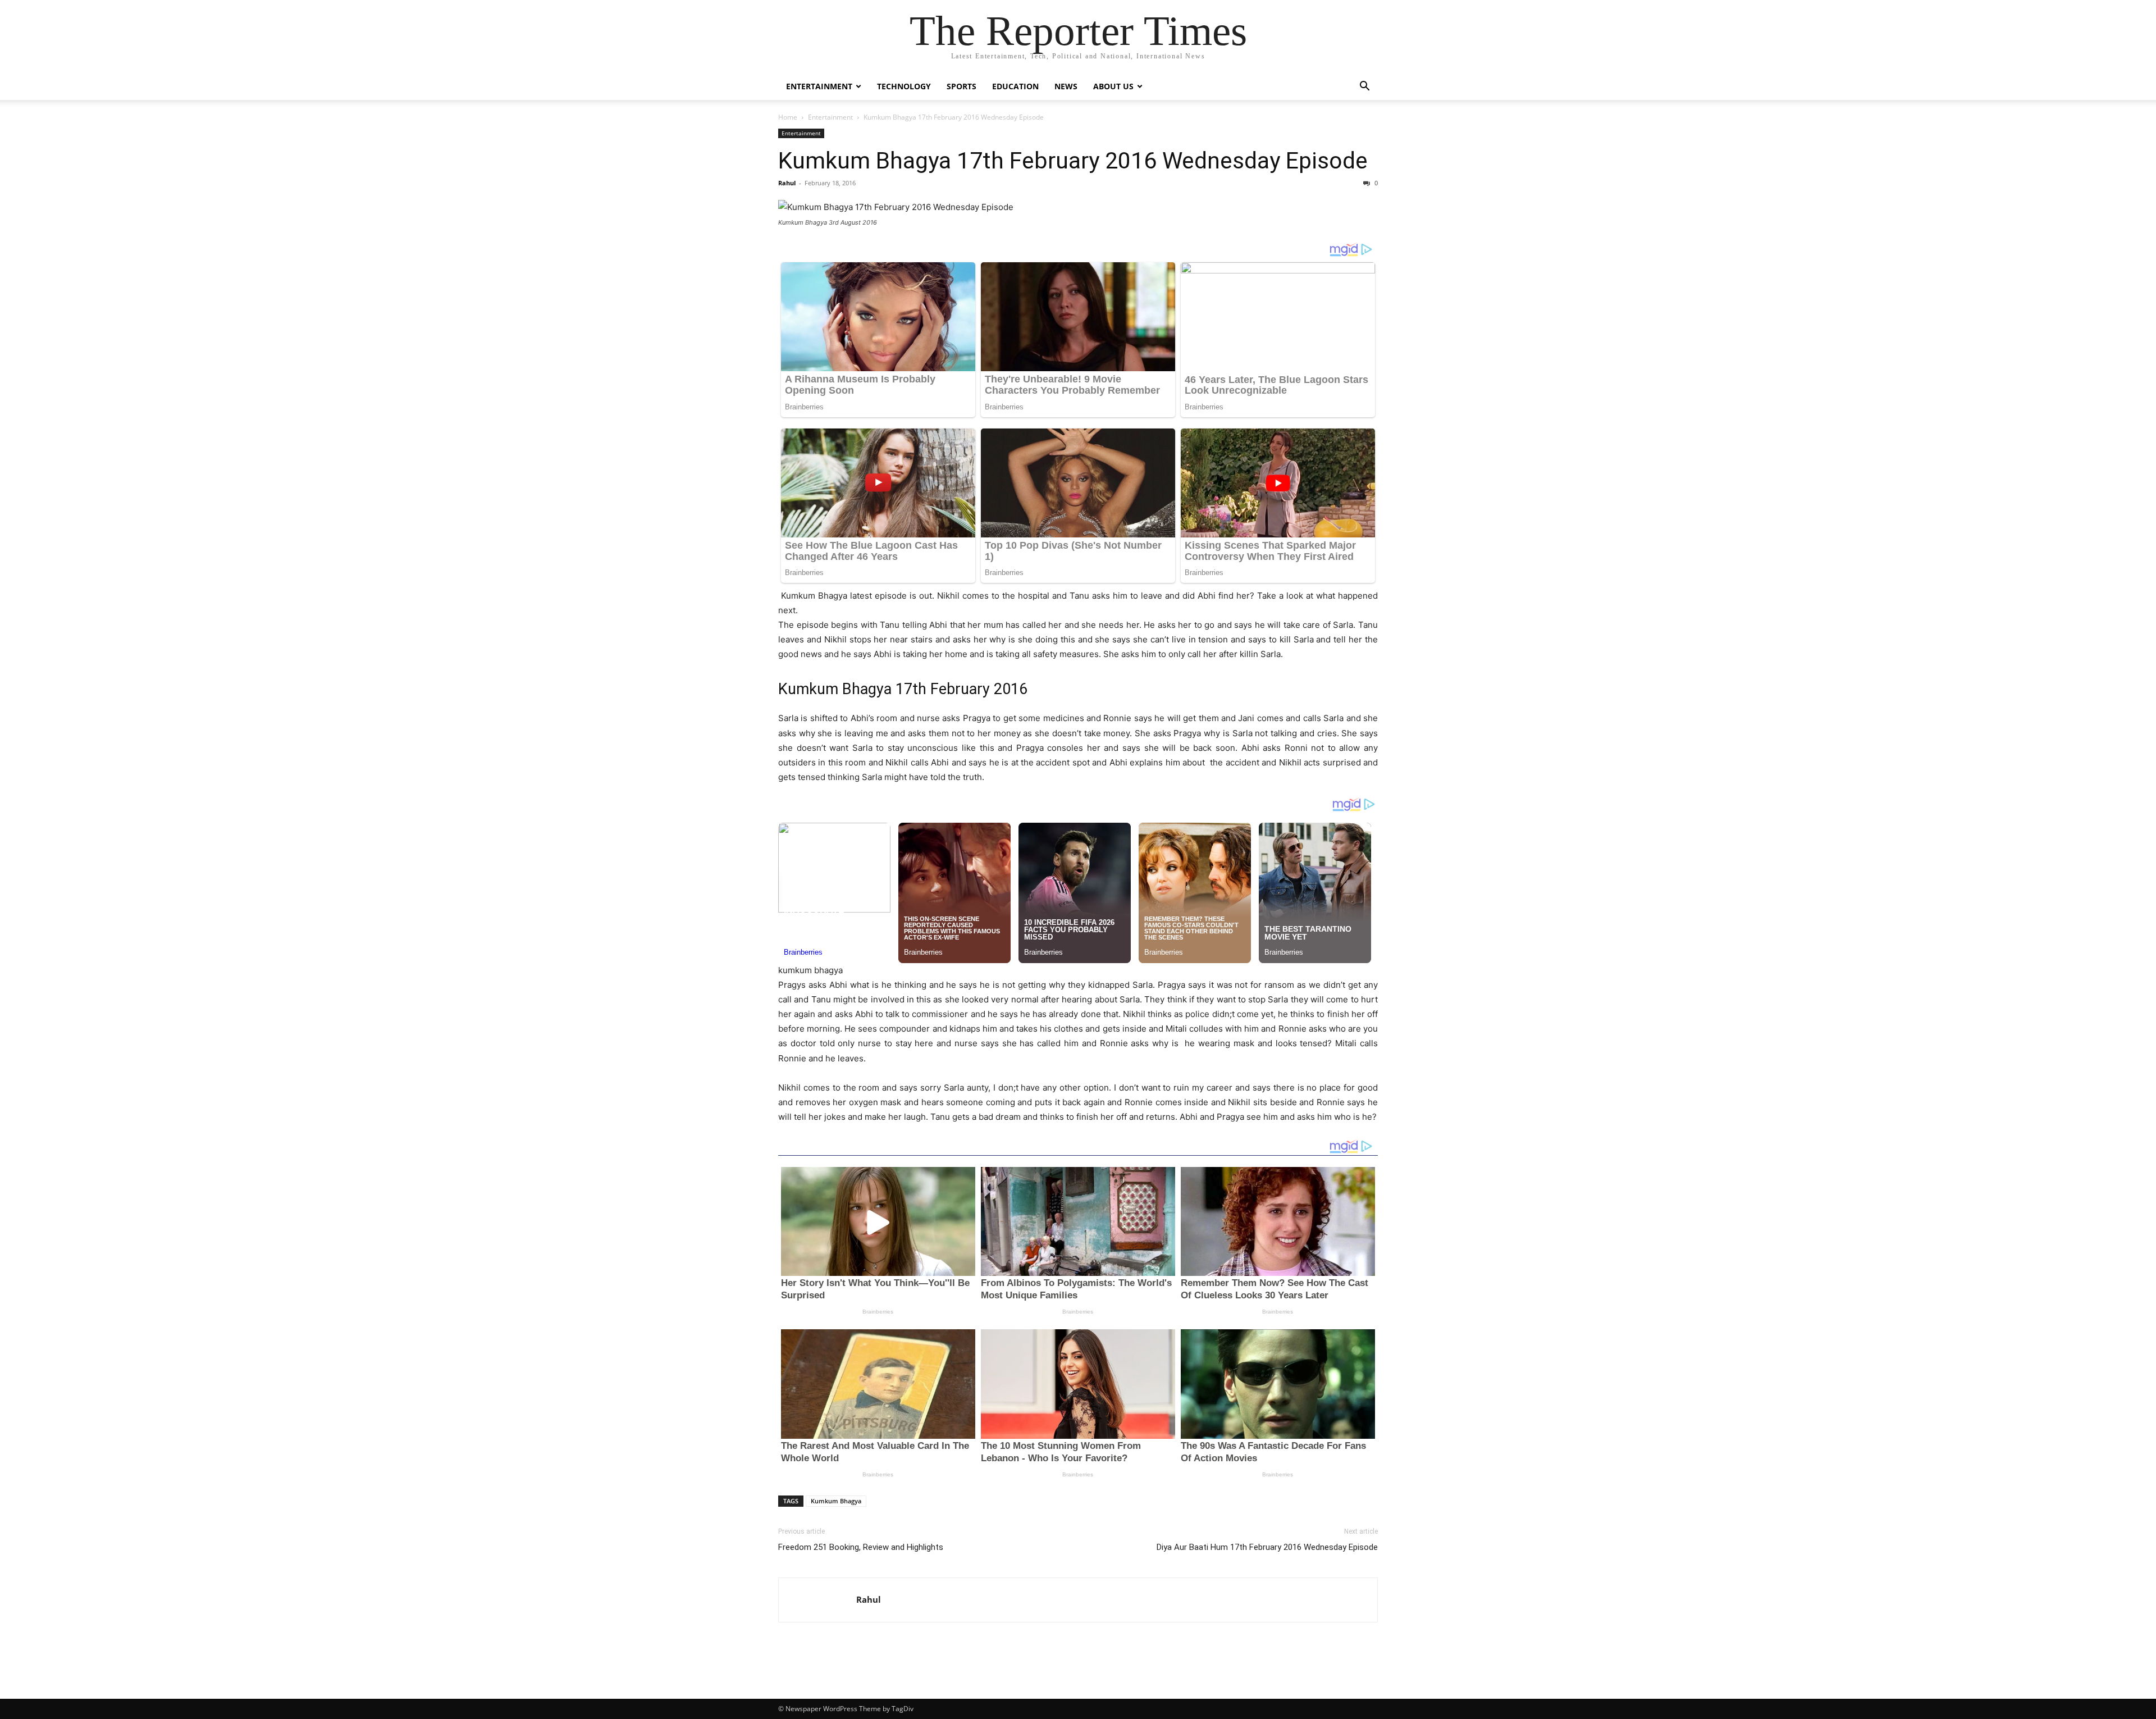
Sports (961, 86)
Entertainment (819, 86)
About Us (1113, 86)
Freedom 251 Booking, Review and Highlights (861, 1547)
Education (1015, 86)
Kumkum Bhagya (836, 1501)
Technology (904, 86)
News (1066, 86)
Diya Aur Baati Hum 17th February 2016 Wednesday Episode (1267, 1547)
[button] (1364, 87)
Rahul (787, 183)
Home (788, 117)
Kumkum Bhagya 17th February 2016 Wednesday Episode (1073, 161)
